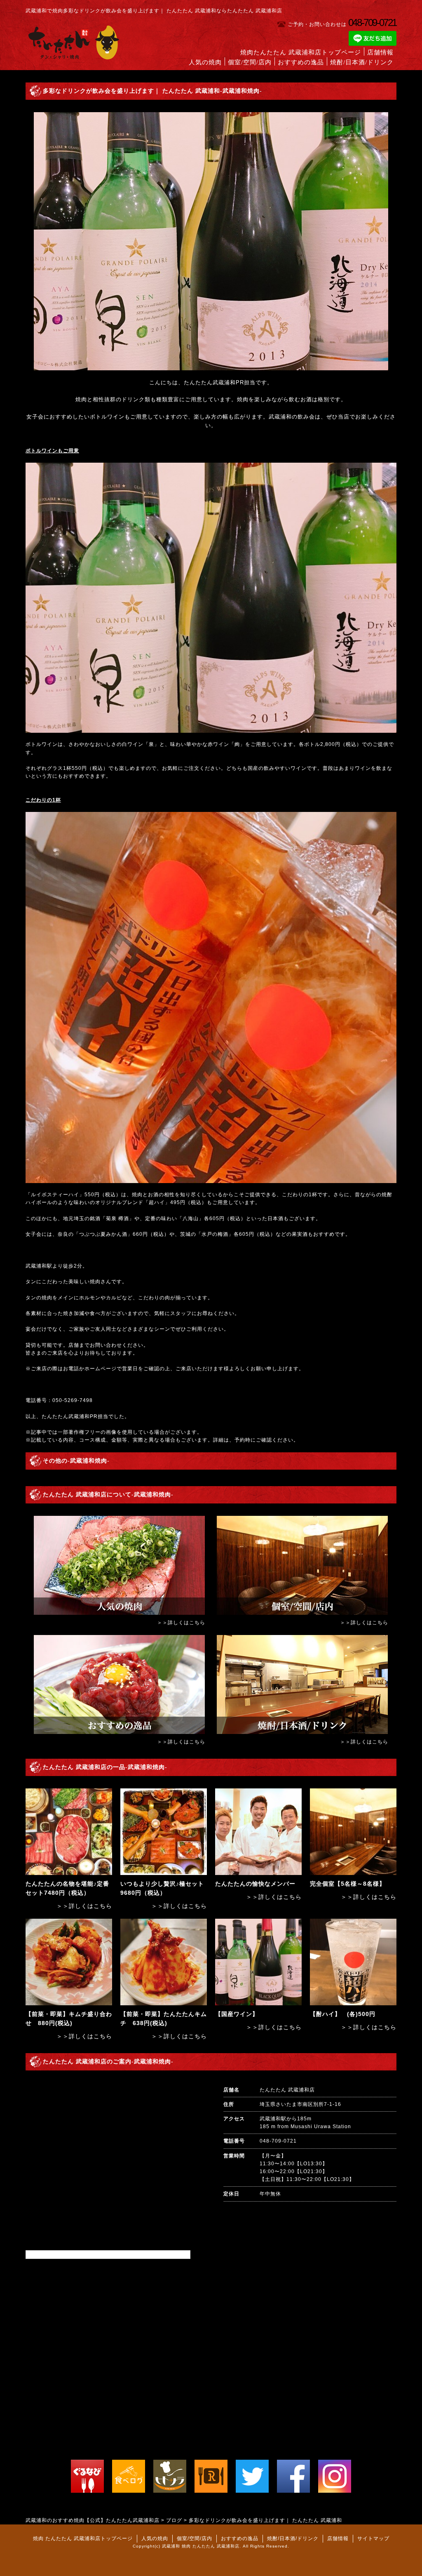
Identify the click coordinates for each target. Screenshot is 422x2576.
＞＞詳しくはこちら (181, 1623)
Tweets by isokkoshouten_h (62, 2254)
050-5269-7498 (73, 1400)
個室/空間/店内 (250, 62)
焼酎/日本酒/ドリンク (362, 62)
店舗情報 (380, 52)
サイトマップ (373, 2538)
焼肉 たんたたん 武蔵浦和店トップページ (83, 2538)
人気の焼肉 (205, 62)
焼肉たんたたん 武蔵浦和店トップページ (301, 52)
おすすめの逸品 (301, 62)
